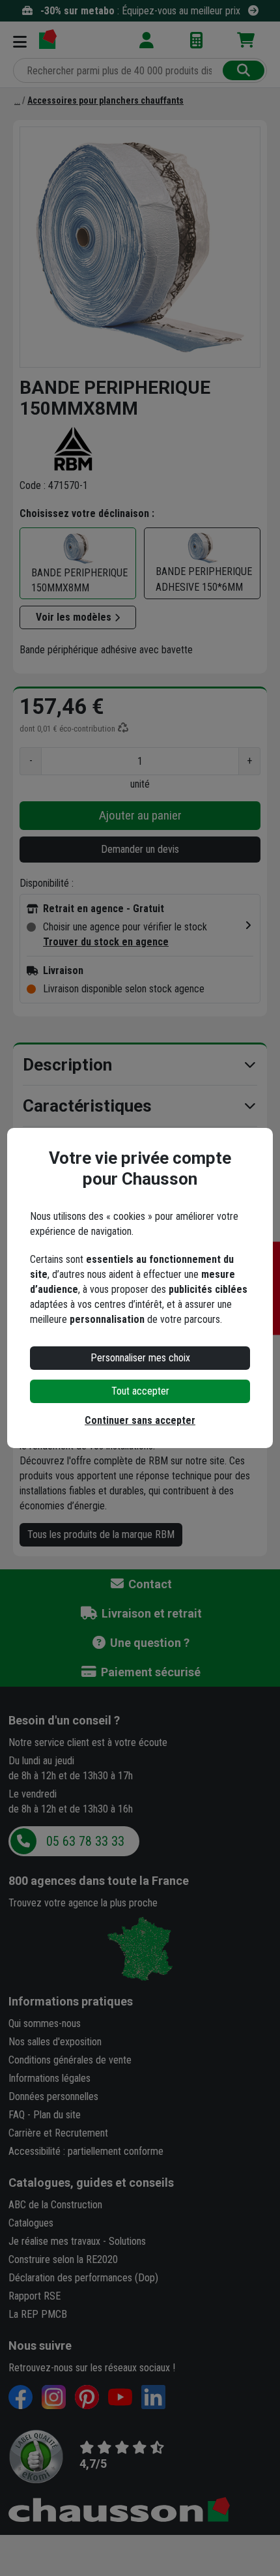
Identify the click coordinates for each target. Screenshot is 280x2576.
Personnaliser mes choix (140, 1358)
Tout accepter (140, 1391)
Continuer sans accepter (140, 1420)
